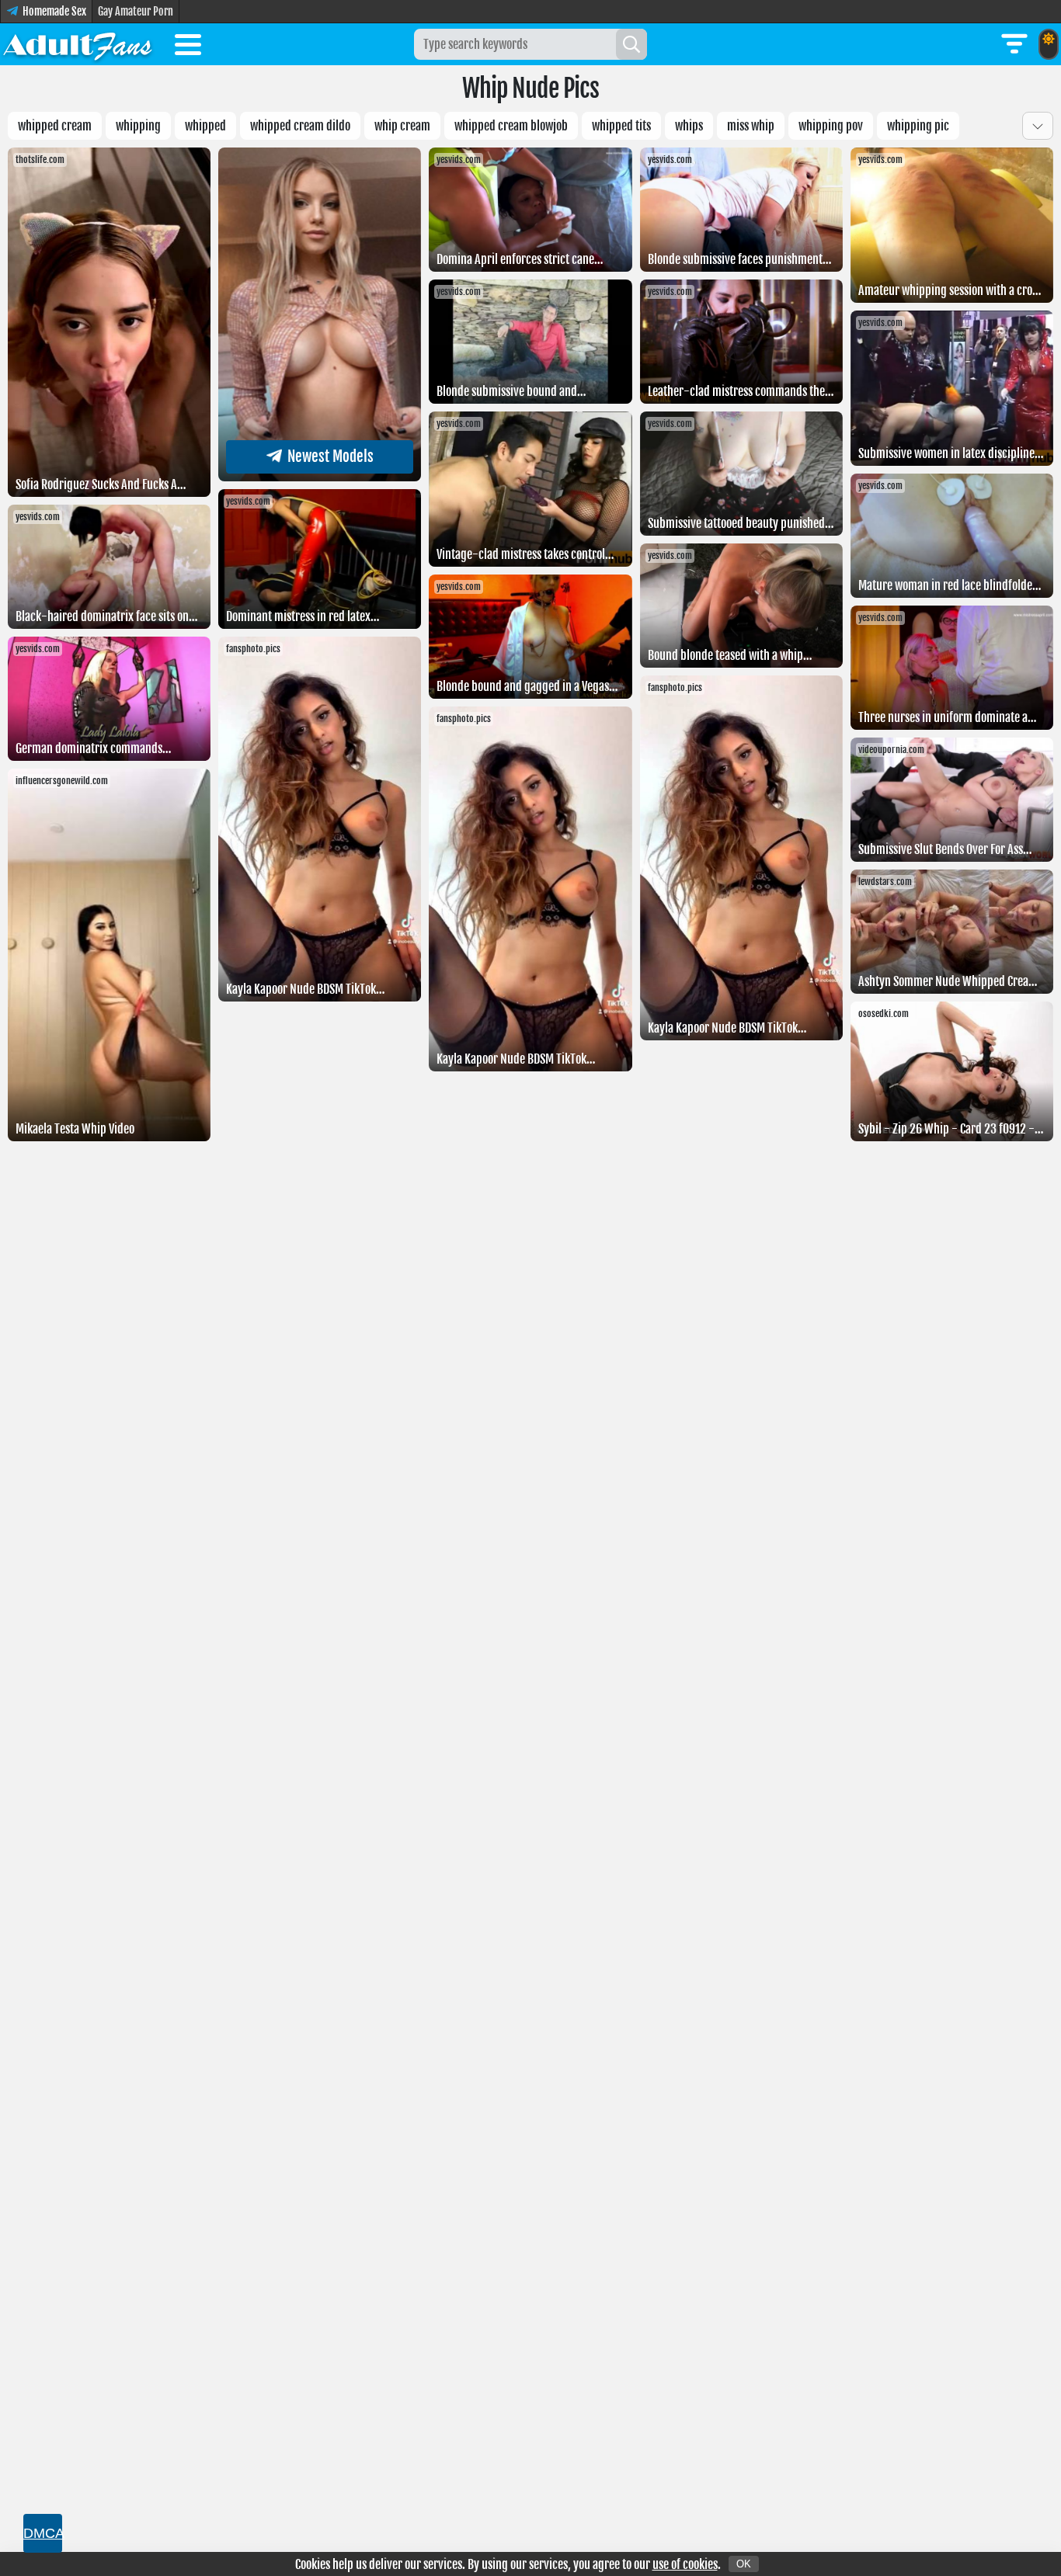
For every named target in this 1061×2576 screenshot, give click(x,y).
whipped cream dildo (300, 126)
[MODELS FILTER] (1014, 44)
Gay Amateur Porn (136, 11)
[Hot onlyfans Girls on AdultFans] (78, 44)
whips (689, 126)
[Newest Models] (320, 477)
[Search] (631, 44)
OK (744, 2564)
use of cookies (685, 2564)
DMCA (43, 2533)
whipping (138, 126)
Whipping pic (918, 126)
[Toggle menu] (188, 47)
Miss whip (751, 126)
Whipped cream (55, 126)
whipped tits (621, 126)
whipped (205, 126)
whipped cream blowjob (511, 126)
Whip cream (402, 126)
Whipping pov (831, 126)
